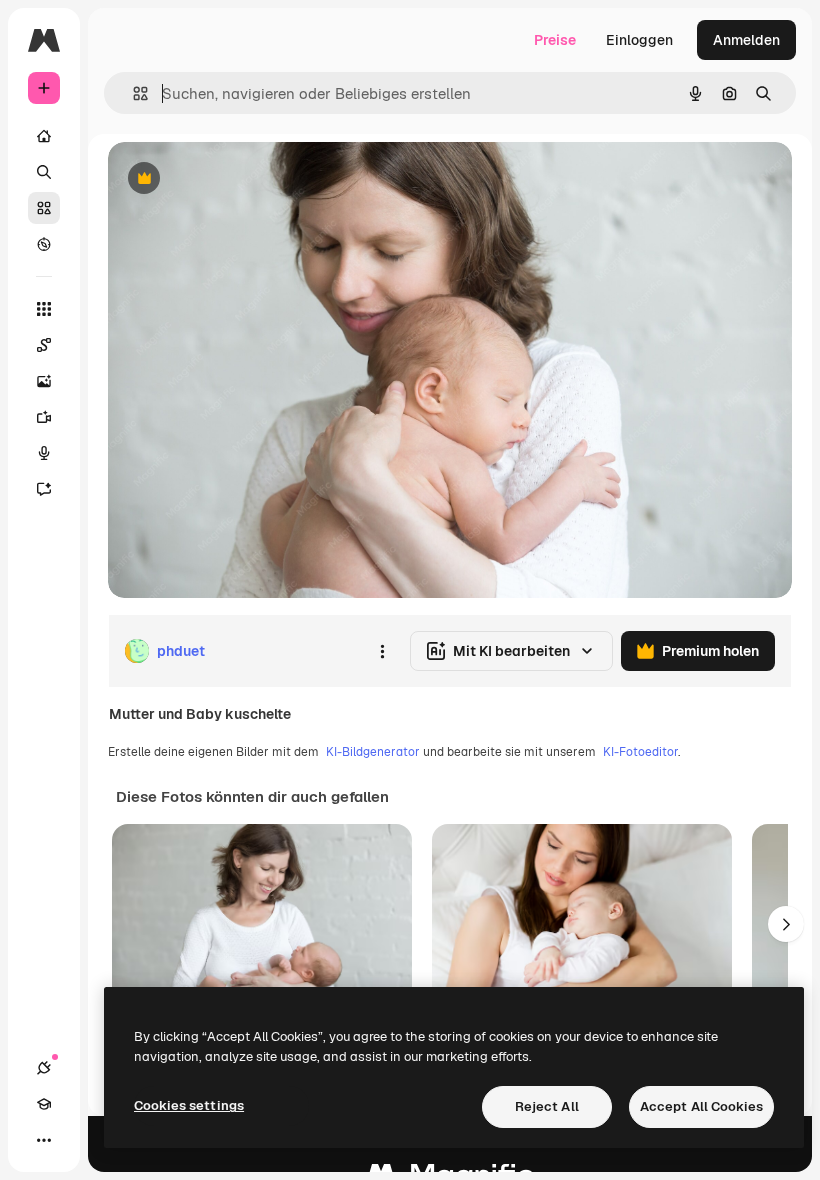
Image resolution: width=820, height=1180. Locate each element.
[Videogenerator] (44, 417)
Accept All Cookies (701, 1106)
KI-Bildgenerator (373, 752)
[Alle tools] (44, 309)
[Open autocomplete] (132, 93)
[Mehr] (44, 1140)
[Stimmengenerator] (44, 453)
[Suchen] (44, 172)
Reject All (547, 1106)
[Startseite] (44, 136)
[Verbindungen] (44, 1068)
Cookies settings (189, 1105)
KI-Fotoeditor (640, 752)
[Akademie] (44, 1104)
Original (236, 179)
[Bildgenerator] (44, 381)
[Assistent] (44, 489)
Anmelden (746, 40)
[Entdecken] (44, 244)
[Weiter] (786, 924)
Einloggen (639, 40)
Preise (555, 40)
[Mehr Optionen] (382, 651)
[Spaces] (44, 345)
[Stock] (44, 208)
